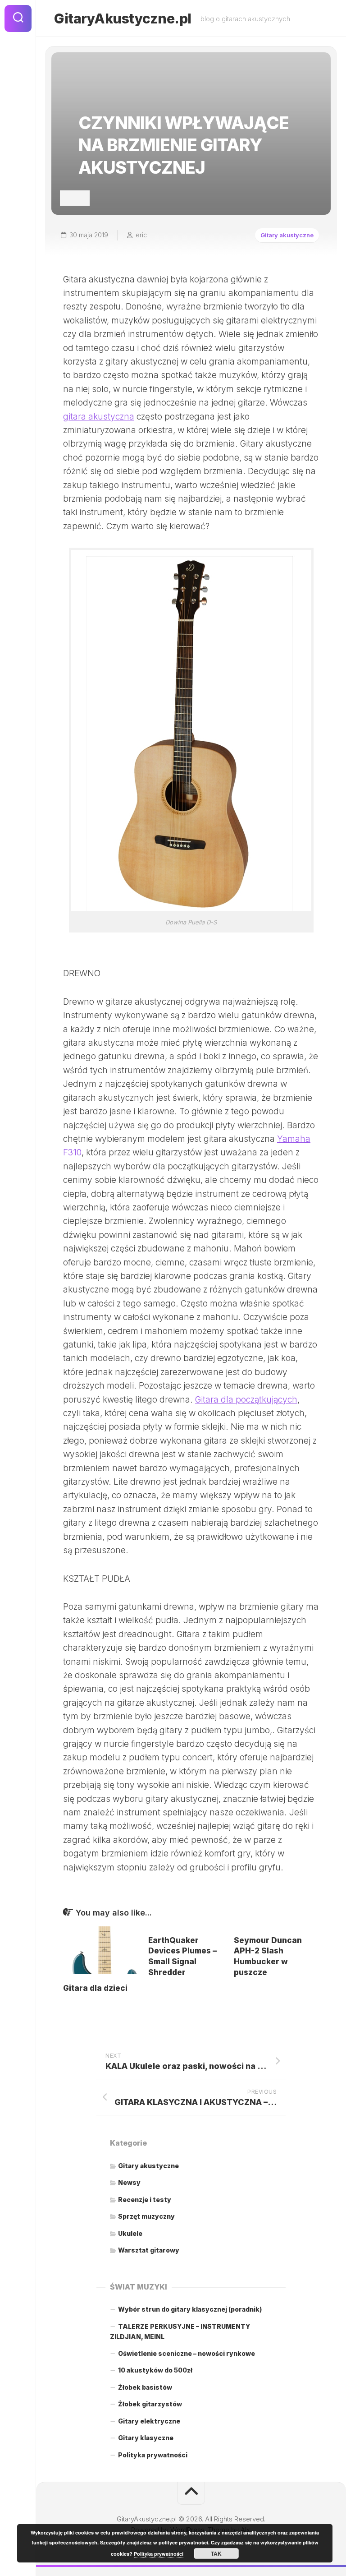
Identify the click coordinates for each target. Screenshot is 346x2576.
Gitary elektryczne (149, 2421)
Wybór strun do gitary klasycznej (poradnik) (190, 2309)
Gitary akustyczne (287, 235)
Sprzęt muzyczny (146, 2216)
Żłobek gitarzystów (150, 2404)
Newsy (129, 2182)
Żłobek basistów (145, 2387)
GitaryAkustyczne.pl (123, 18)
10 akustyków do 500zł (155, 2370)
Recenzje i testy (145, 2200)
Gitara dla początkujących (246, 1400)
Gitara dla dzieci (95, 1988)
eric (141, 235)
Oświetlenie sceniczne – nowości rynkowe (187, 2353)
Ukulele (130, 2233)
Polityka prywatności (153, 2455)
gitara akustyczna (99, 417)
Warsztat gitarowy (149, 2250)
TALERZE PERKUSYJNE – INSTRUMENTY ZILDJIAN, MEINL (180, 2332)
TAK (216, 2553)
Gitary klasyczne (146, 2438)
